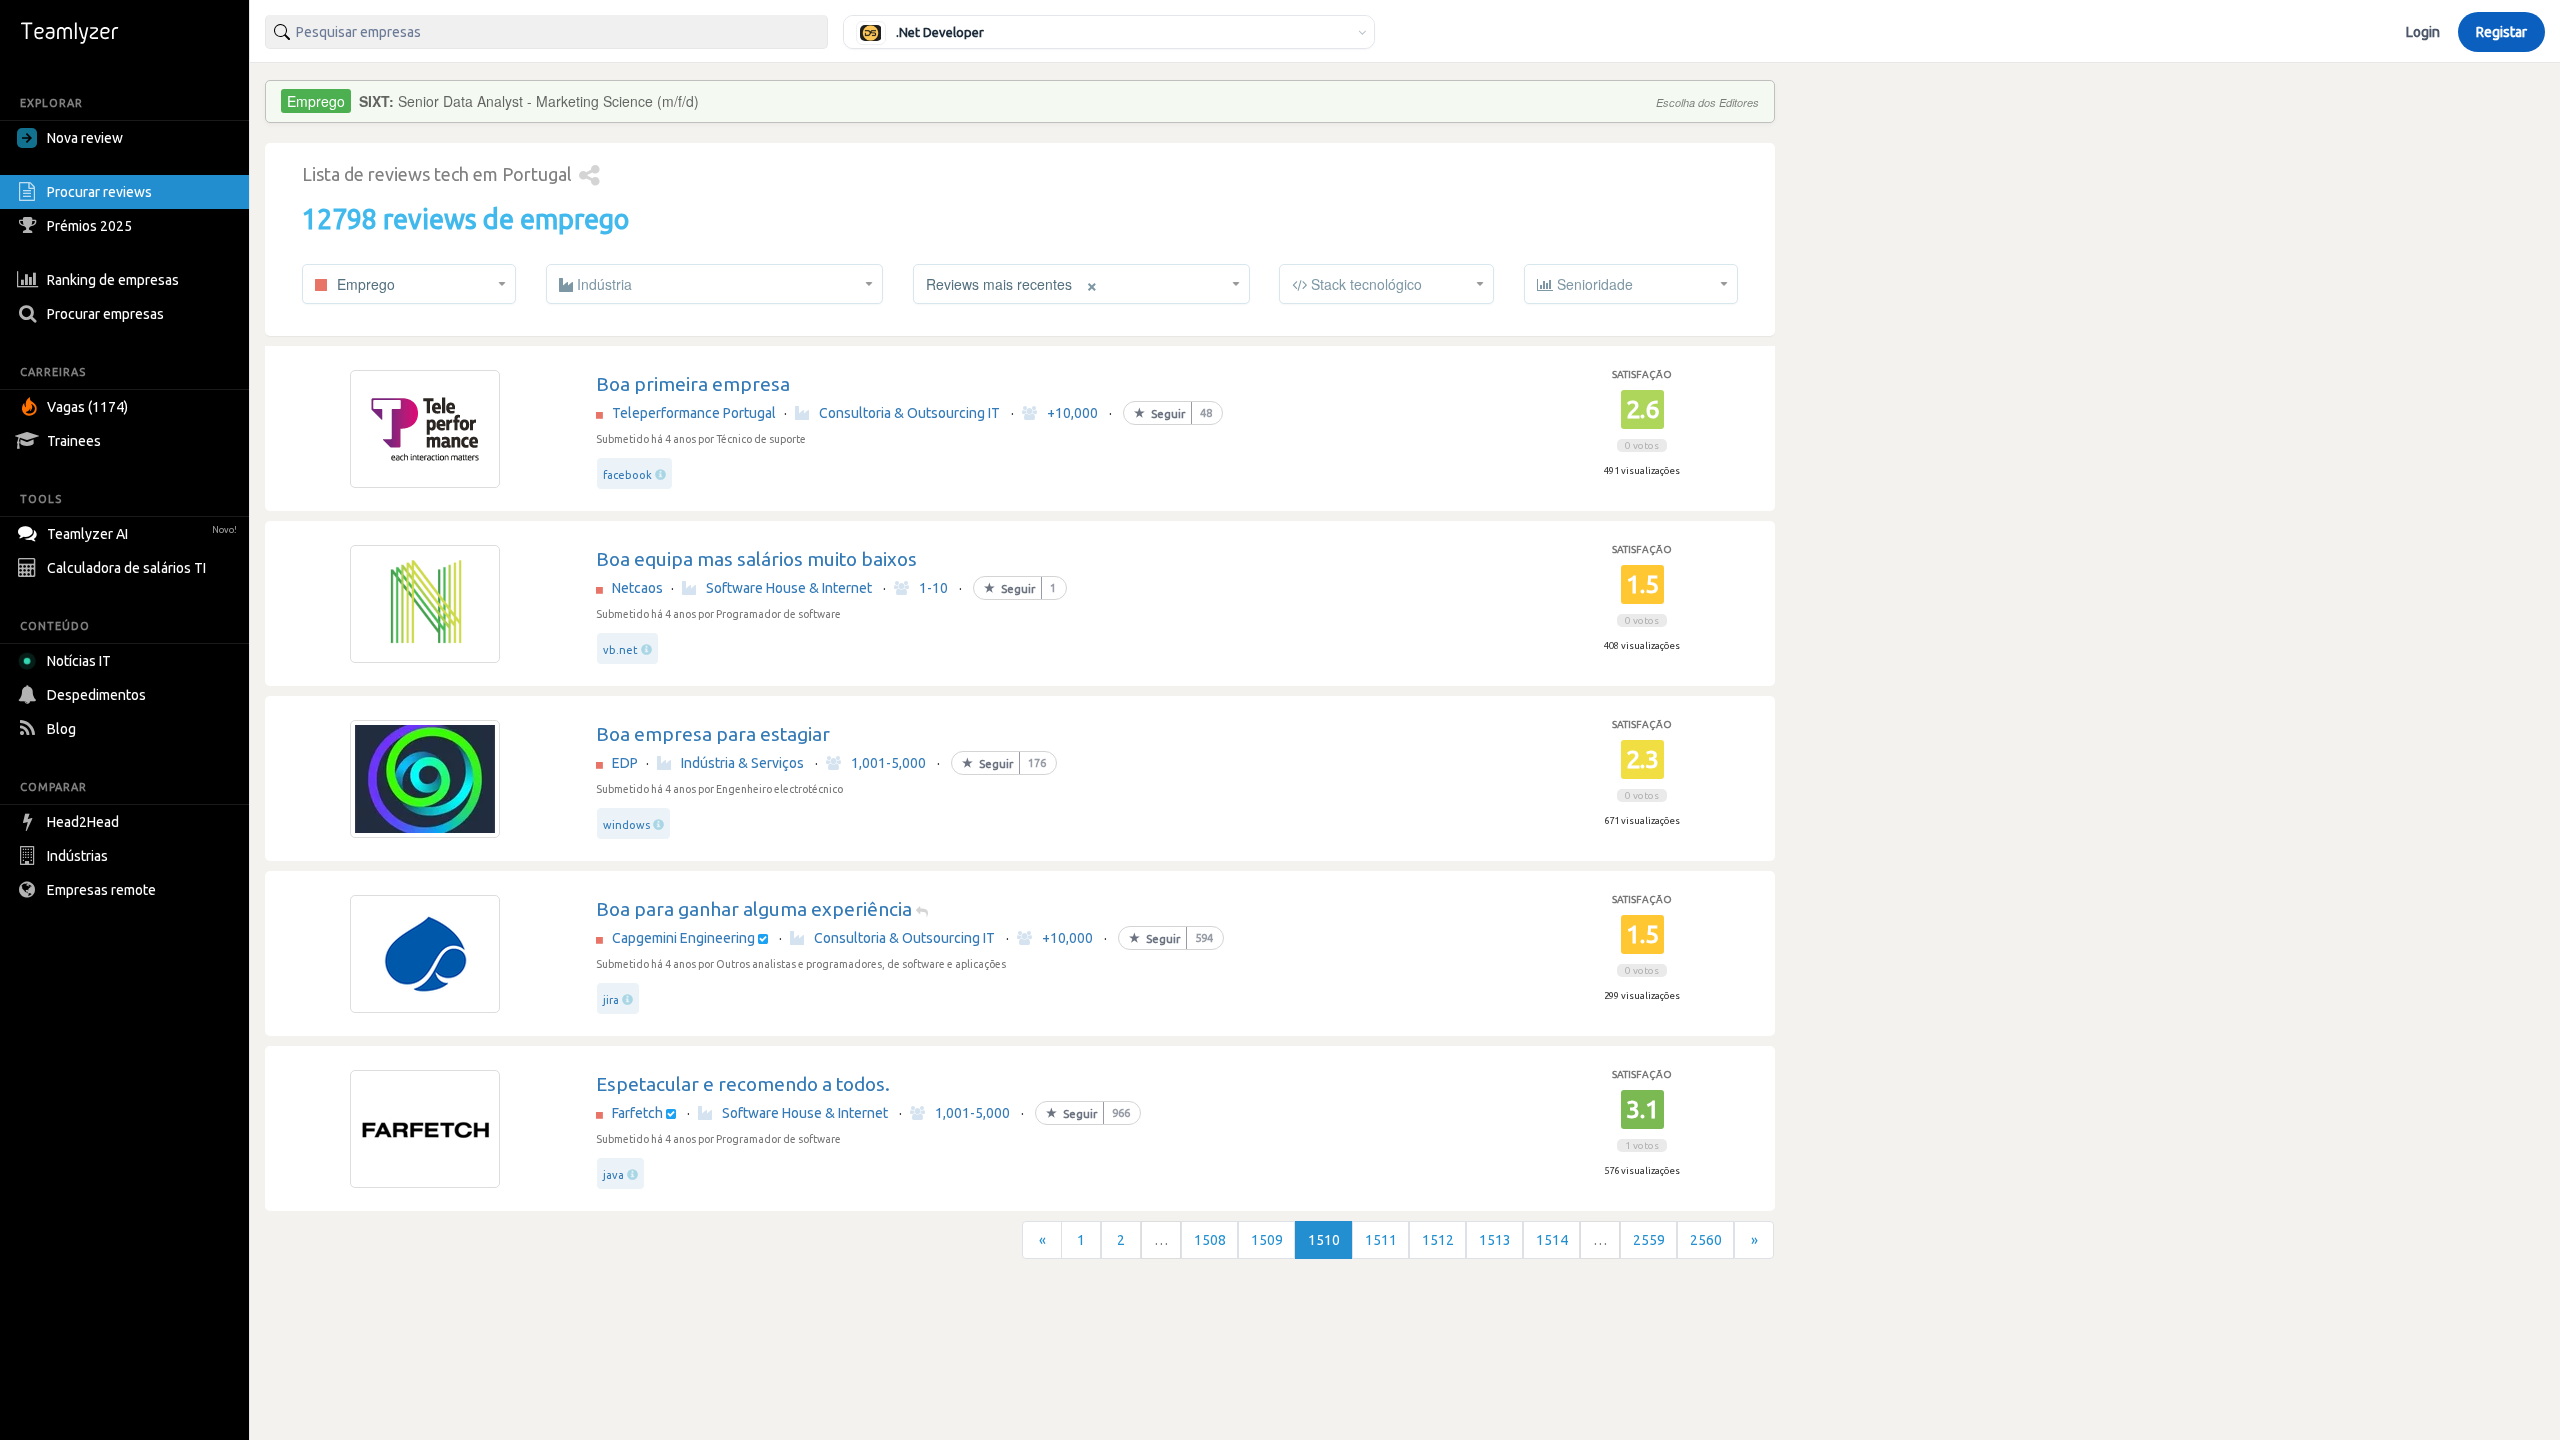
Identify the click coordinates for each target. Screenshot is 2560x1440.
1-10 (933, 588)
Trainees (74, 441)
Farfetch (637, 1113)
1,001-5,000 (888, 763)
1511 (1381, 1240)
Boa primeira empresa (693, 384)
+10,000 (1072, 413)
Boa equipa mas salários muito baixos (756, 559)
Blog (61, 729)
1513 (1495, 1240)
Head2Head (83, 822)
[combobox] (546, 32)
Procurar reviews (99, 192)
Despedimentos (96, 695)
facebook (627, 475)
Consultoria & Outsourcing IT (909, 413)
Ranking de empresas (113, 280)
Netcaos (637, 588)
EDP (625, 763)
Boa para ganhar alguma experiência (754, 909)
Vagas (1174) (87, 407)
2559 (1649, 1240)
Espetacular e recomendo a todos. (743, 1084)
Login (2423, 32)
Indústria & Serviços (742, 763)
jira (611, 1000)
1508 (1210, 1240)
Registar (2501, 32)
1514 (1552, 1240)
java (613, 1175)
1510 (1324, 1240)
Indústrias (77, 856)
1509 (1267, 1240)
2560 (1706, 1240)
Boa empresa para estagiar (713, 734)
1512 (1438, 1240)
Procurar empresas (105, 314)
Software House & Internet (789, 588)
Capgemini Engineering (683, 938)
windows (626, 825)
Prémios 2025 (89, 226)
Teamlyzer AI (142, 534)
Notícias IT (79, 661)
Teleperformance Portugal (694, 413)
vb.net (620, 650)
